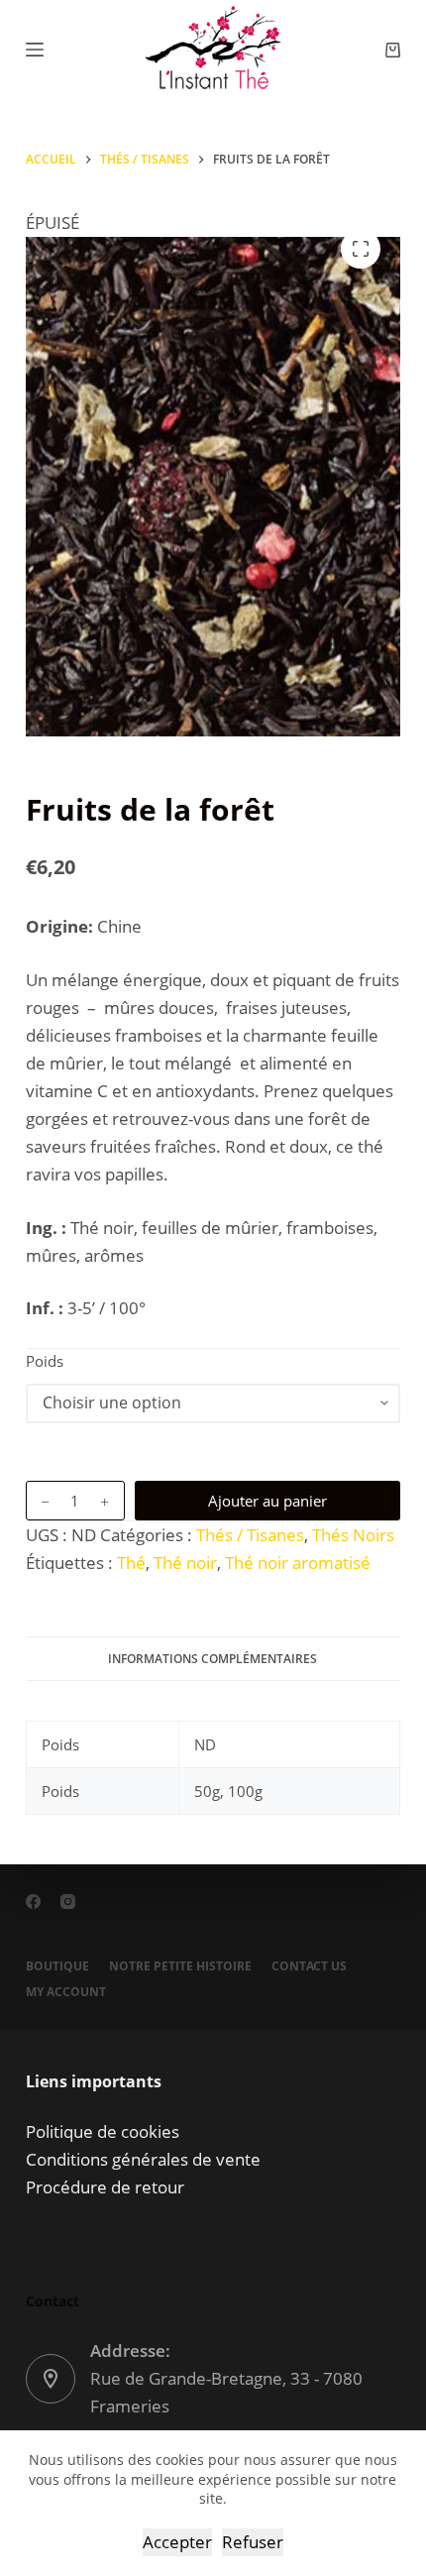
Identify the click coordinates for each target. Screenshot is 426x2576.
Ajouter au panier (267, 1501)
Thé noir (185, 1563)
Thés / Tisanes (250, 1535)
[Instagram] (68, 1902)
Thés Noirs (353, 1535)
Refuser (253, 2542)
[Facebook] (33, 1902)
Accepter (177, 2542)
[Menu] (35, 50)
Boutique (57, 1966)
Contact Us (309, 1966)
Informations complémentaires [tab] (213, 1659)
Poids (45, 1361)
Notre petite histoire (180, 1966)
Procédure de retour (105, 2187)
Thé (131, 1563)
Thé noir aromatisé (298, 1563)
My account (66, 1992)
